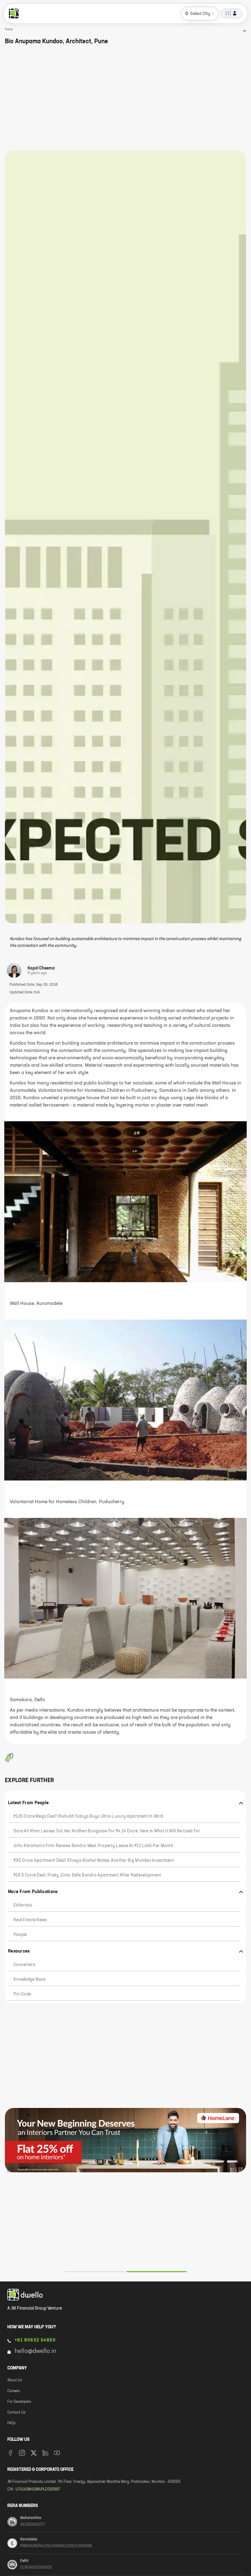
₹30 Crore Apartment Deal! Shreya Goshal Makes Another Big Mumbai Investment (94, 1861)
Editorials (23, 1905)
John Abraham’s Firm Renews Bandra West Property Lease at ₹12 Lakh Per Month (93, 1846)
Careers (14, 2391)
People (20, 1935)
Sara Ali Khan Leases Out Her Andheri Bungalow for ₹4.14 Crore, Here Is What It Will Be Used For (107, 1831)
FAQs (11, 2423)
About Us (15, 2380)
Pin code (22, 1994)
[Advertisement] (125, 98)
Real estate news (30, 1920)
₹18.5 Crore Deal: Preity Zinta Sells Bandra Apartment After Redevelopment (87, 1875)
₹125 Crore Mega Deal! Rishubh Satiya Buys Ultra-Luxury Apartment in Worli (88, 1816)
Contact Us (16, 2413)
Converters (24, 1965)
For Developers (19, 2402)
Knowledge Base (29, 1980)
